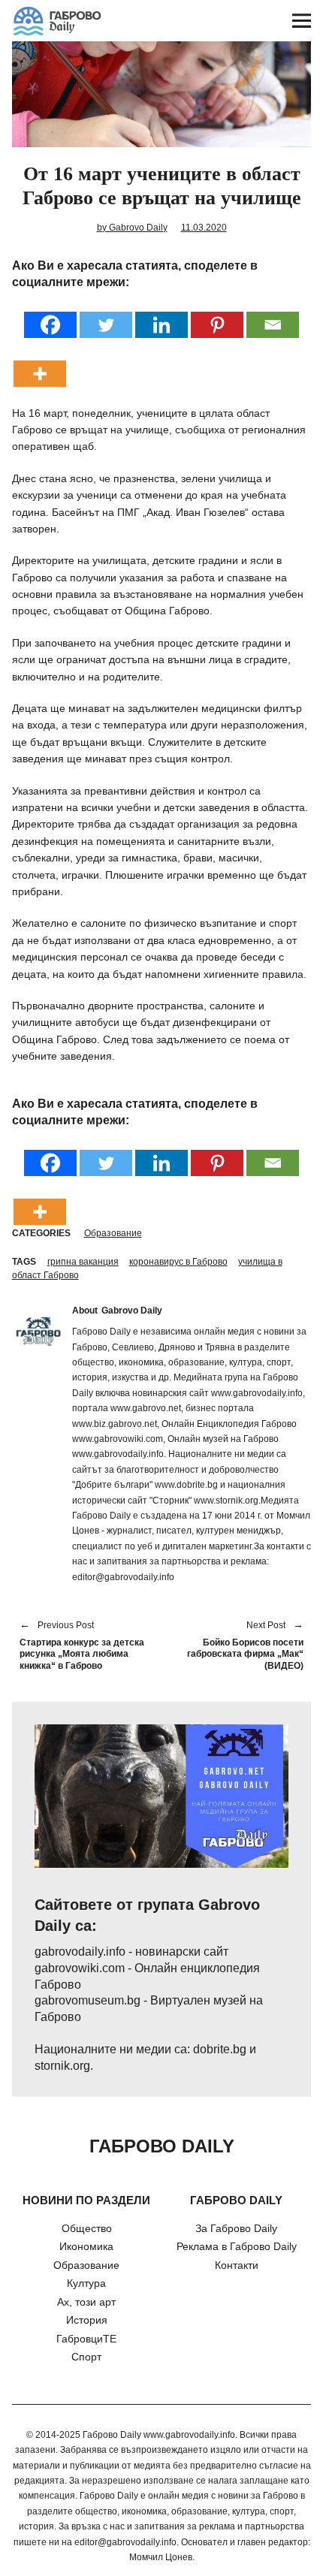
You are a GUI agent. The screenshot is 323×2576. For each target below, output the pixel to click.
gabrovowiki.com (80, 1968)
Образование (113, 1233)
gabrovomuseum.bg (88, 2000)
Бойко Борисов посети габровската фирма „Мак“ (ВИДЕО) (240, 1646)
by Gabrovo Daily (132, 228)
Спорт (86, 2357)
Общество (87, 2228)
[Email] (273, 315)
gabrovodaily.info (80, 1952)
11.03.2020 (204, 228)
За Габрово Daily (236, 2228)
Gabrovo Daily (132, 1311)
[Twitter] (106, 315)
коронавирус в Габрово (178, 1262)
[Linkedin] (161, 315)
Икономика (86, 2246)
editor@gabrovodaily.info (125, 2542)
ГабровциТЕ (86, 2339)
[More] (40, 364)
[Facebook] (50, 315)
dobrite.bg (220, 2049)
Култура (86, 2283)
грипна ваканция (83, 1262)
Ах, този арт (86, 2302)
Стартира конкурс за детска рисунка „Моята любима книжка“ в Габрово (82, 1646)
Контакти (237, 2265)
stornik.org (62, 2066)
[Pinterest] (217, 315)
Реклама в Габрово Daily (237, 2246)
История (87, 2320)
